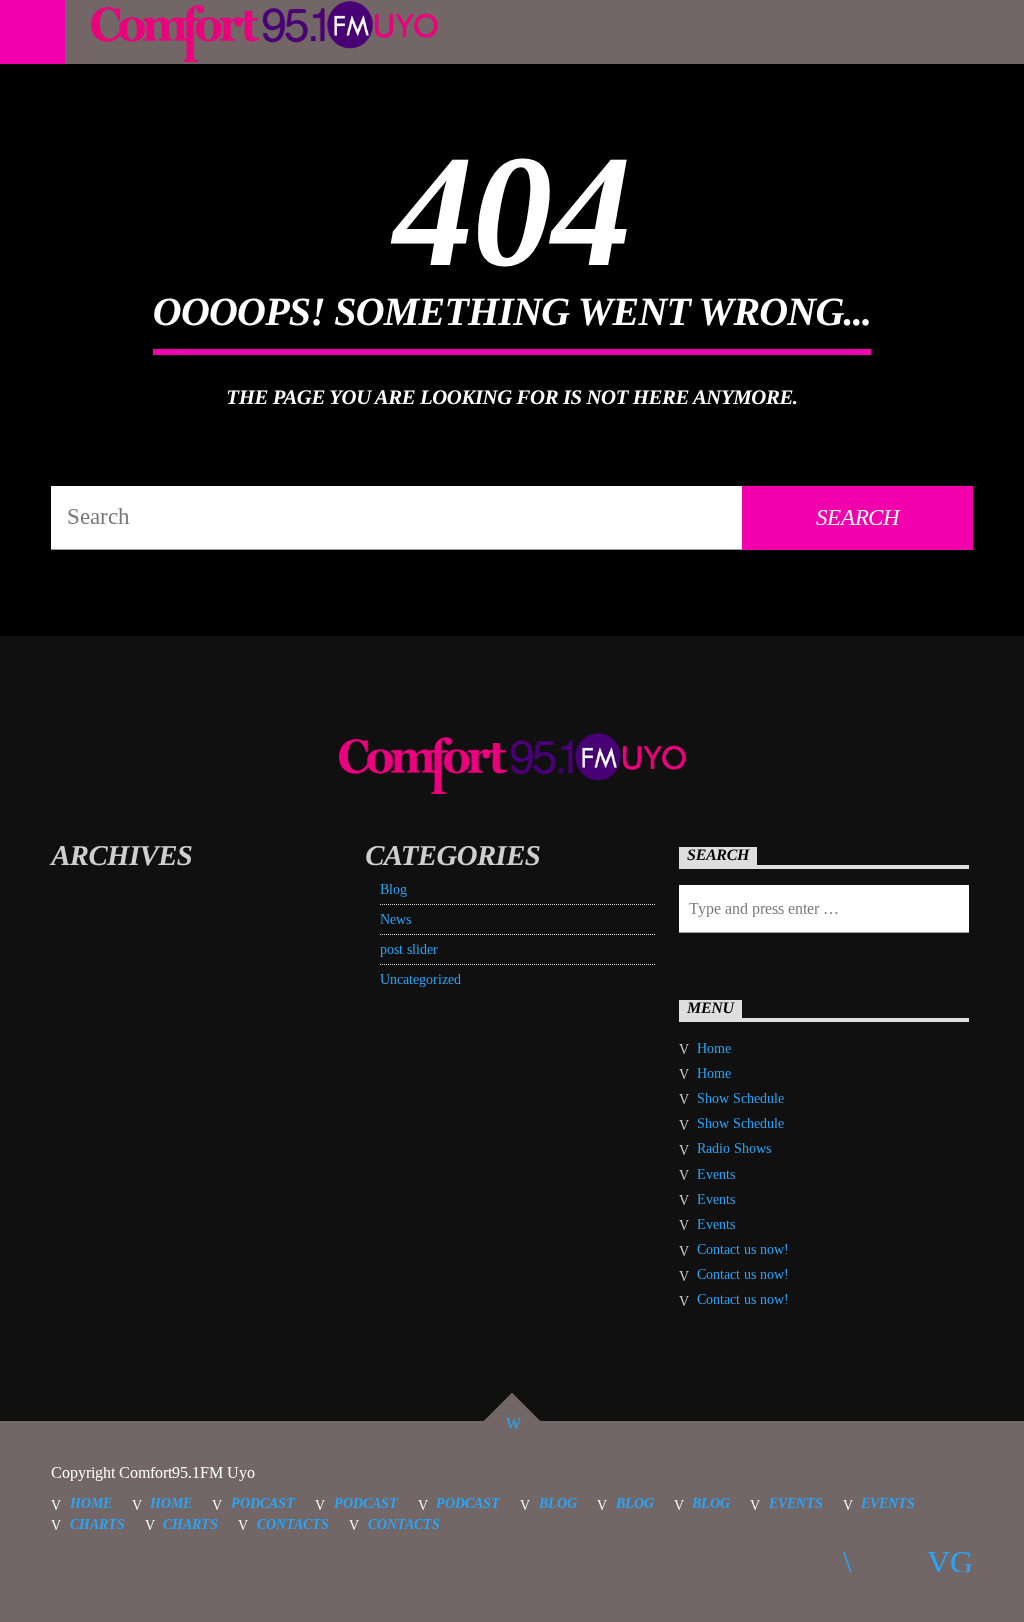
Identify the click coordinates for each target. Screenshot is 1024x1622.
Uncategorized (420, 979)
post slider (409, 949)
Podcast (263, 1503)
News (395, 919)
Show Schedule (740, 1098)
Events (716, 1174)
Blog (393, 889)
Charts (97, 1524)
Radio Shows (734, 1148)
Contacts (293, 1524)
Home (714, 1048)
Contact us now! (743, 1249)
